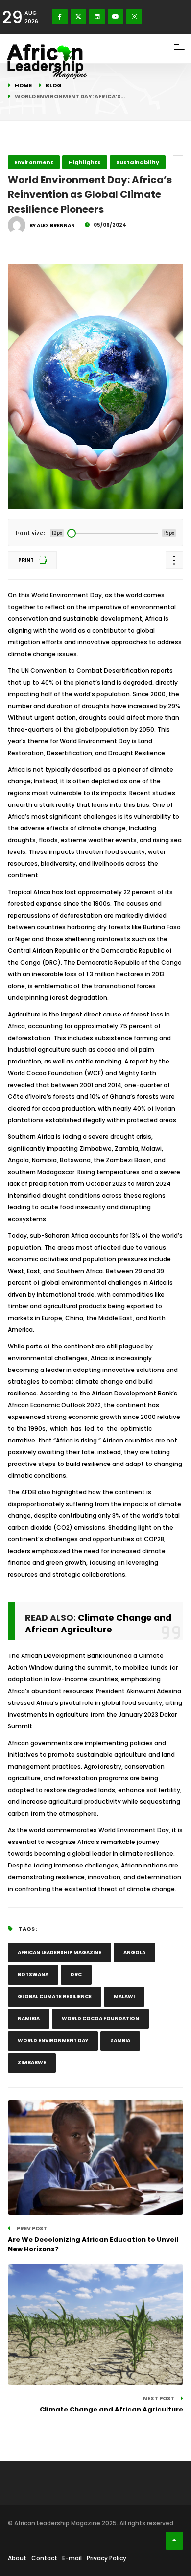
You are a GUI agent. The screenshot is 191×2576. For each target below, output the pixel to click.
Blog (54, 85)
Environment (34, 162)
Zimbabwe (32, 2063)
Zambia (120, 2041)
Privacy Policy (107, 2558)
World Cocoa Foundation (100, 2019)
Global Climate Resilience (55, 1997)
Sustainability (138, 162)
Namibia (29, 2019)
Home (23, 85)
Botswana (33, 1974)
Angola (134, 1952)
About (17, 2558)
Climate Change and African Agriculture (98, 1624)
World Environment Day (53, 2041)
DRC (76, 1974)
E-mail (72, 2558)
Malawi (124, 1997)
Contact (44, 2558)
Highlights (85, 162)
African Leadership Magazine (60, 1952)
